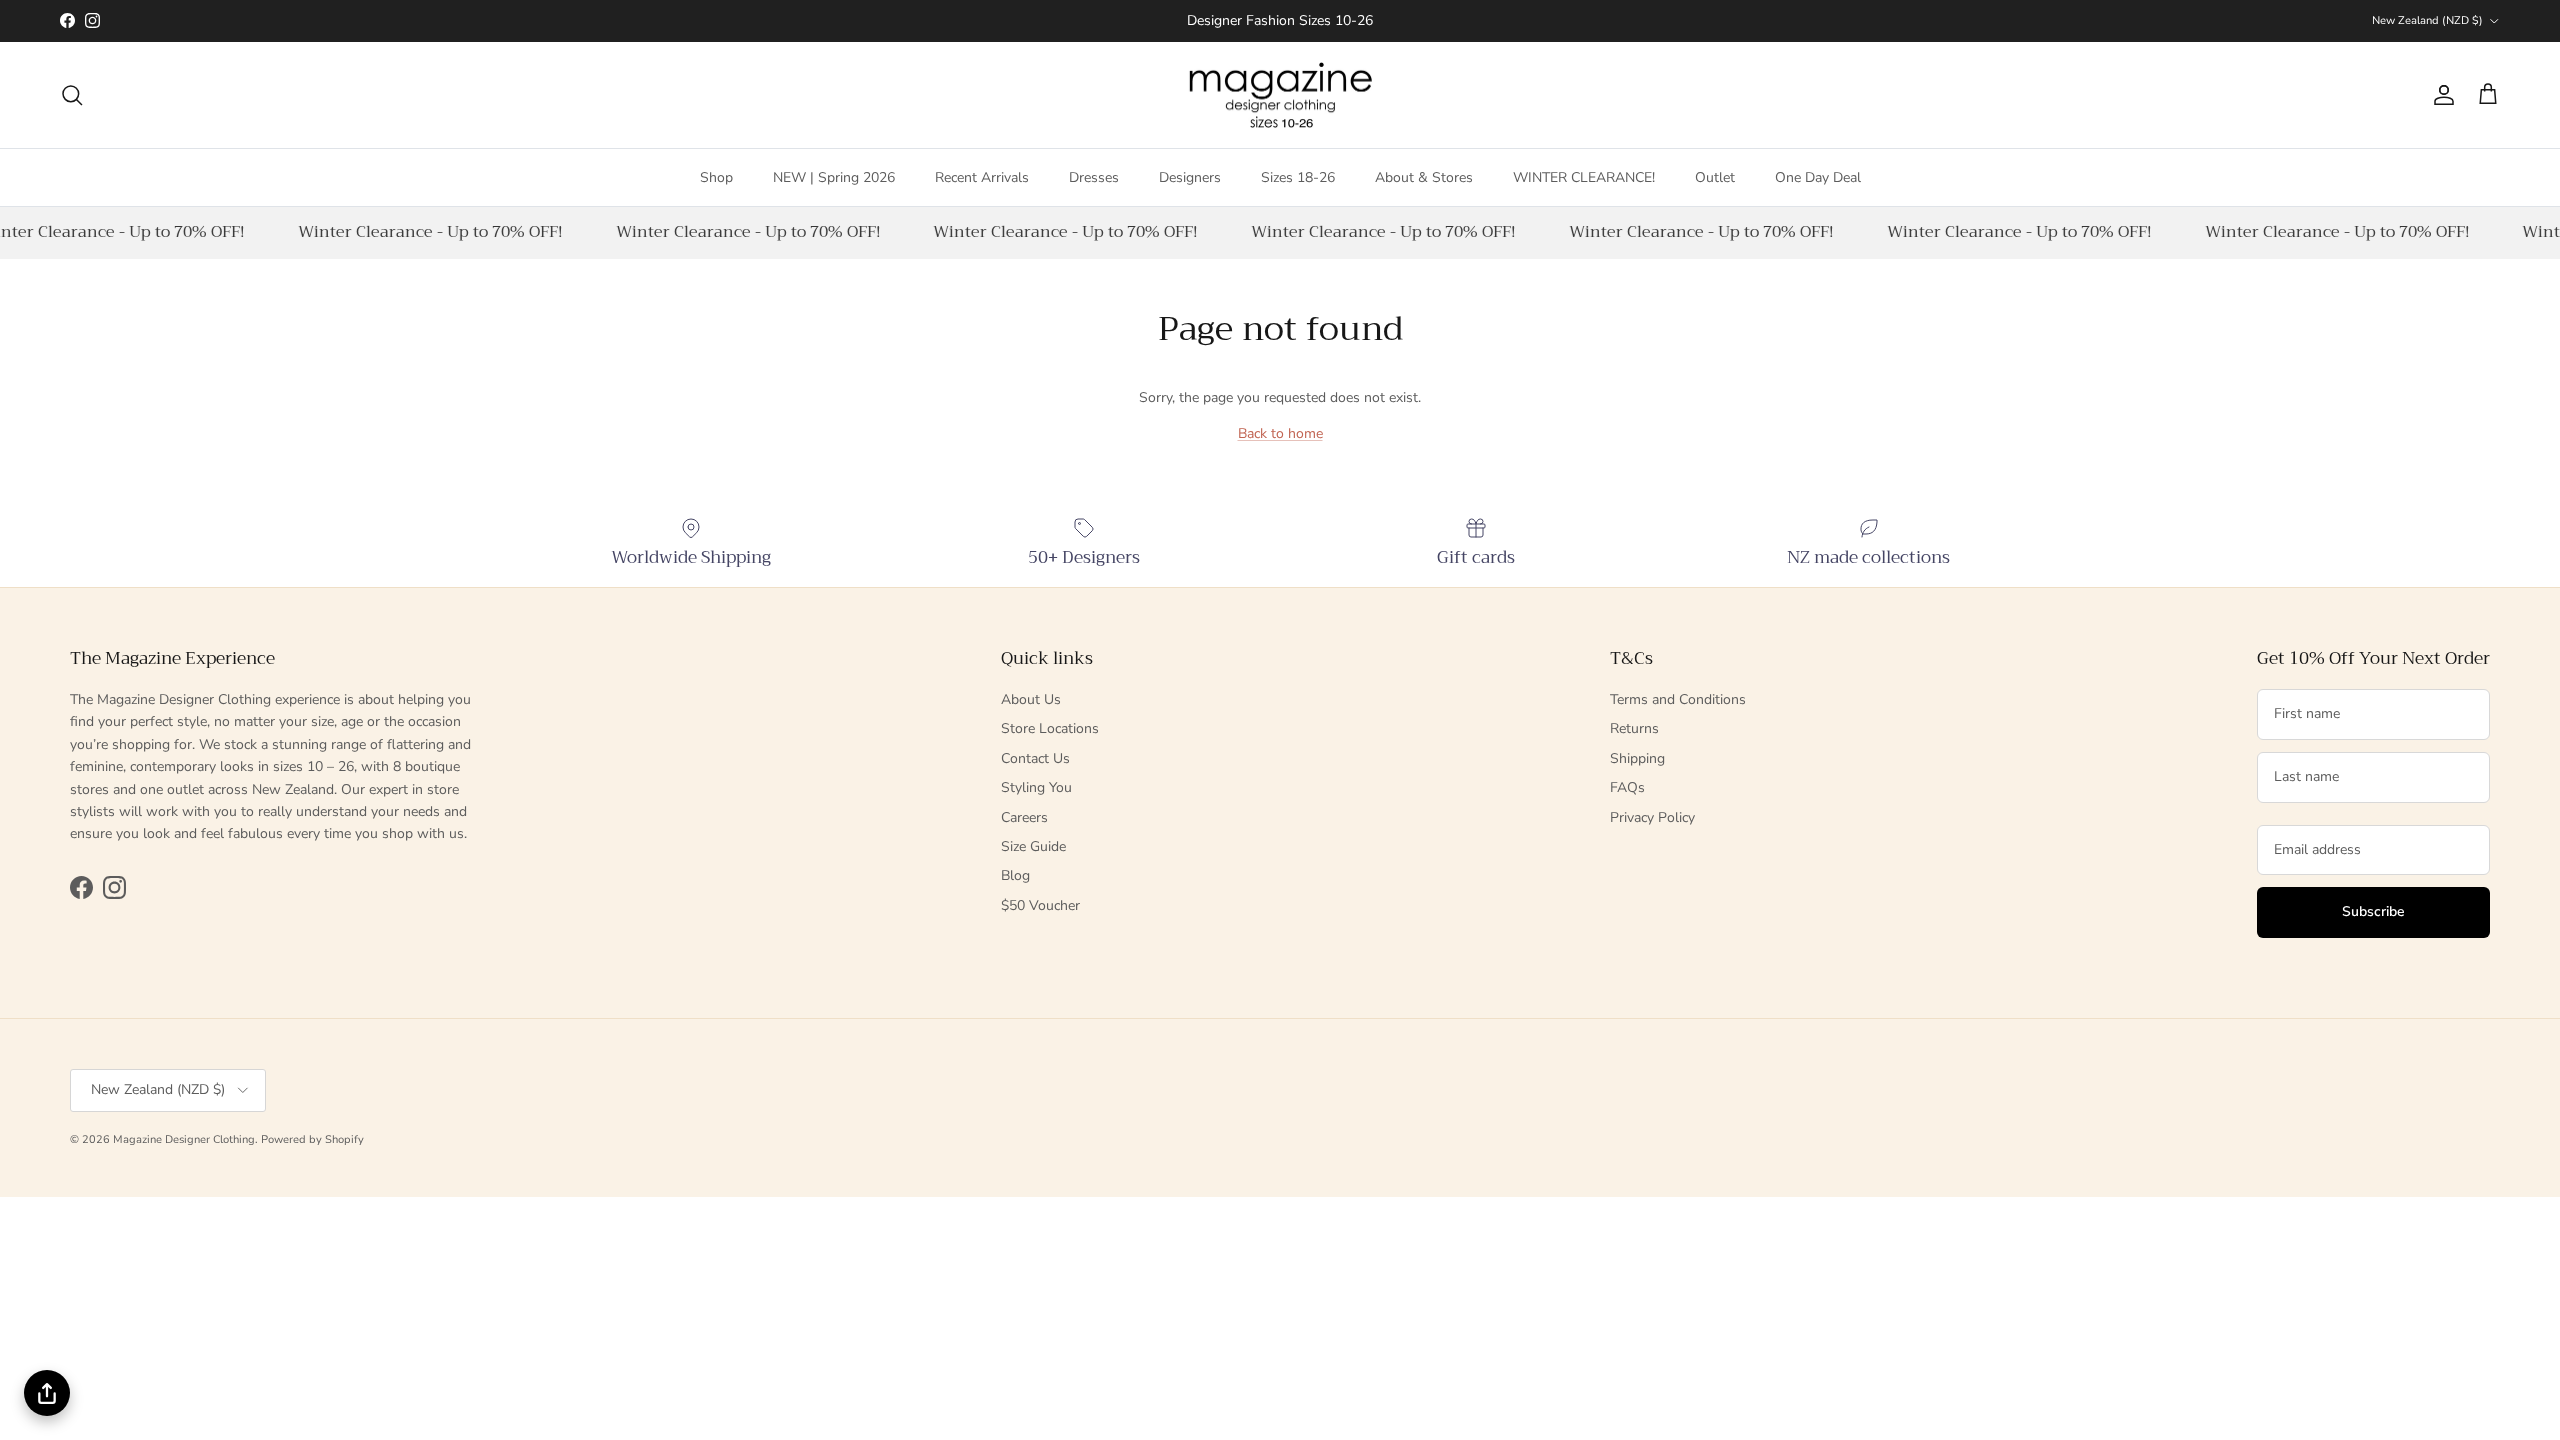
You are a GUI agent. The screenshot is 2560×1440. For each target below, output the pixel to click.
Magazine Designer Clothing (184, 1139)
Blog (1015, 875)
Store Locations (1050, 728)
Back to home (1280, 433)
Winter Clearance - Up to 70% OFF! (423, 232)
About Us (1031, 699)
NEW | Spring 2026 (834, 177)
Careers (1024, 817)
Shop (716, 177)
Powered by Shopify (312, 1139)
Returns (1634, 728)
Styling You (1036, 787)
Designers (1190, 177)
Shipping (1637, 758)
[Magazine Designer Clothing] (1280, 95)
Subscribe (2373, 911)
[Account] (2440, 95)
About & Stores (1424, 177)
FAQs (1627, 787)
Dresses (1094, 177)
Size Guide (1033, 846)
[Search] (72, 95)
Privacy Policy (1652, 817)
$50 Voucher (1040, 905)
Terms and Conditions (1678, 699)
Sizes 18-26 (1298, 177)
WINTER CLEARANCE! (1584, 177)
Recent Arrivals (982, 177)
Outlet (1715, 177)
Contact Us (1035, 758)
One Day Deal (1818, 177)
